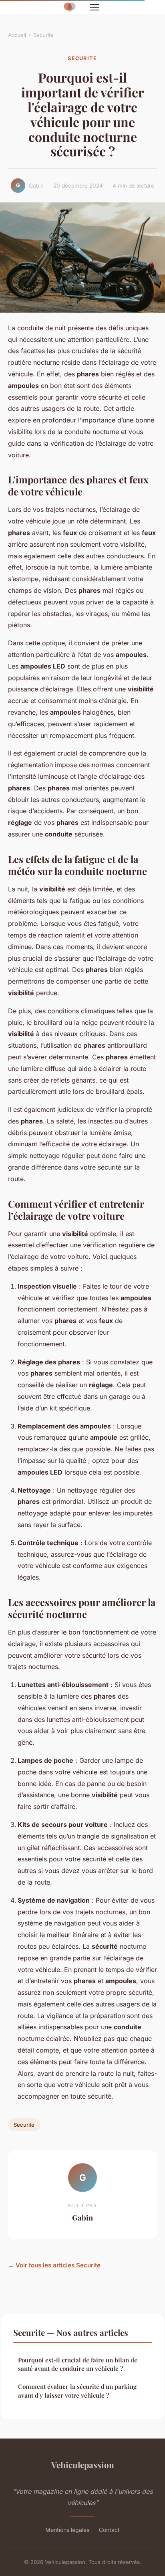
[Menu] (95, 7)
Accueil (17, 35)
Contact (109, 2530)
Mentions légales (67, 2530)
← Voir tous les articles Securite (54, 2265)
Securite (43, 35)
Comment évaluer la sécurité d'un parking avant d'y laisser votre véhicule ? (77, 2391)
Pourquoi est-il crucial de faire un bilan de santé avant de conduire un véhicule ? (78, 2364)
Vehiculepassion (83, 2465)
